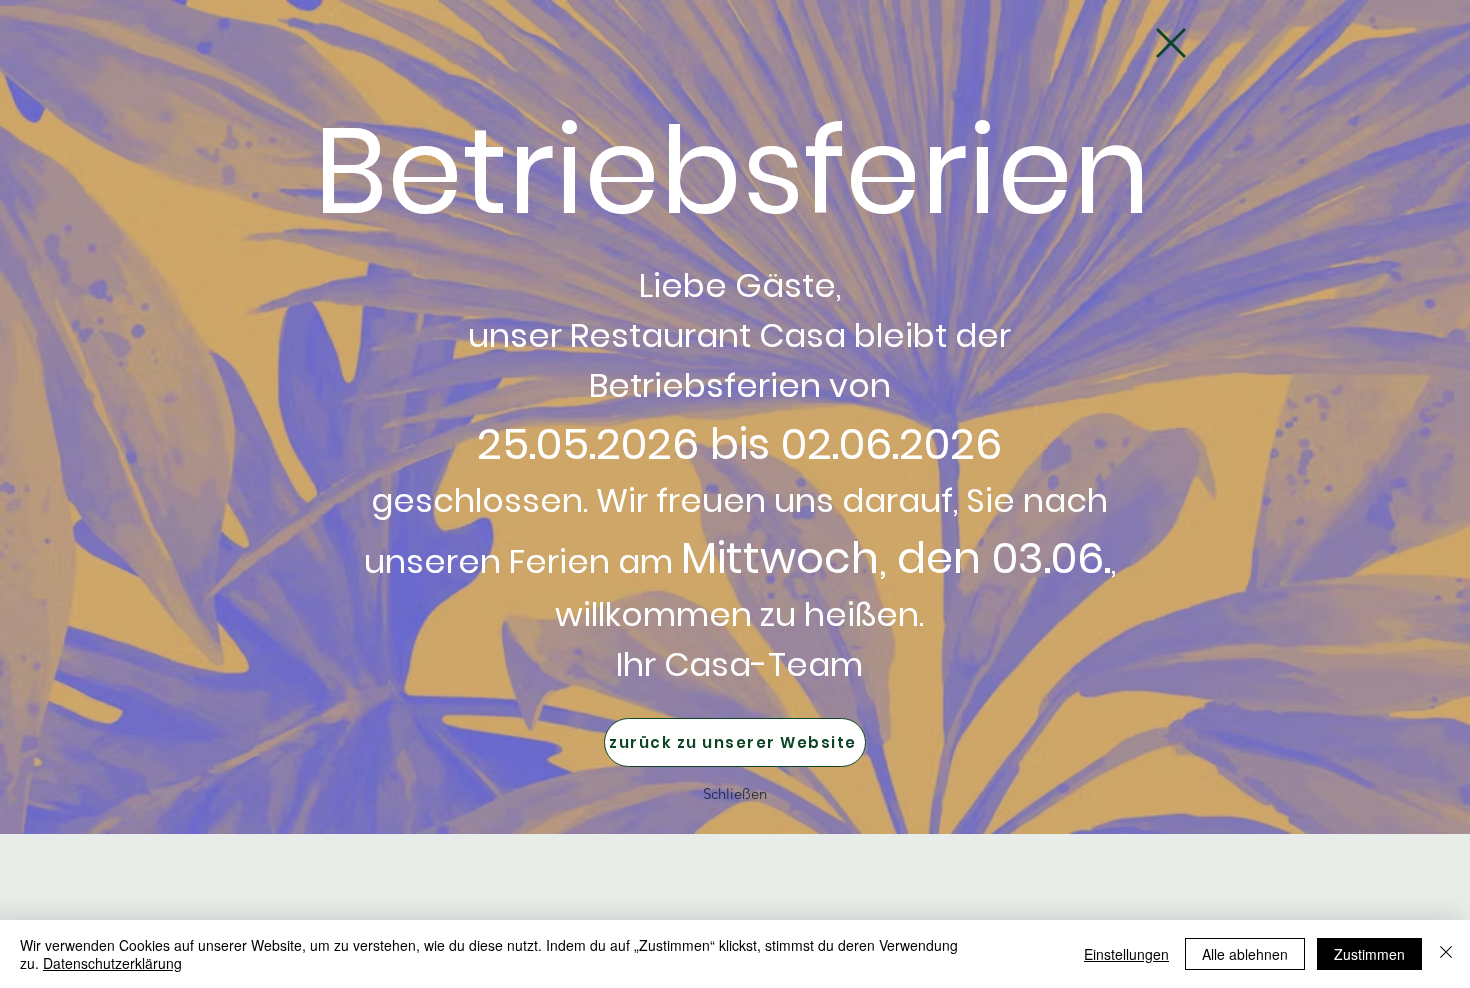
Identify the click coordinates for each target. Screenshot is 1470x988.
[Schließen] (1446, 954)
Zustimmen (1369, 954)
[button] (1171, 43)
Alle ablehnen (1245, 954)
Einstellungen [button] (1126, 954)
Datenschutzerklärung (112, 963)
